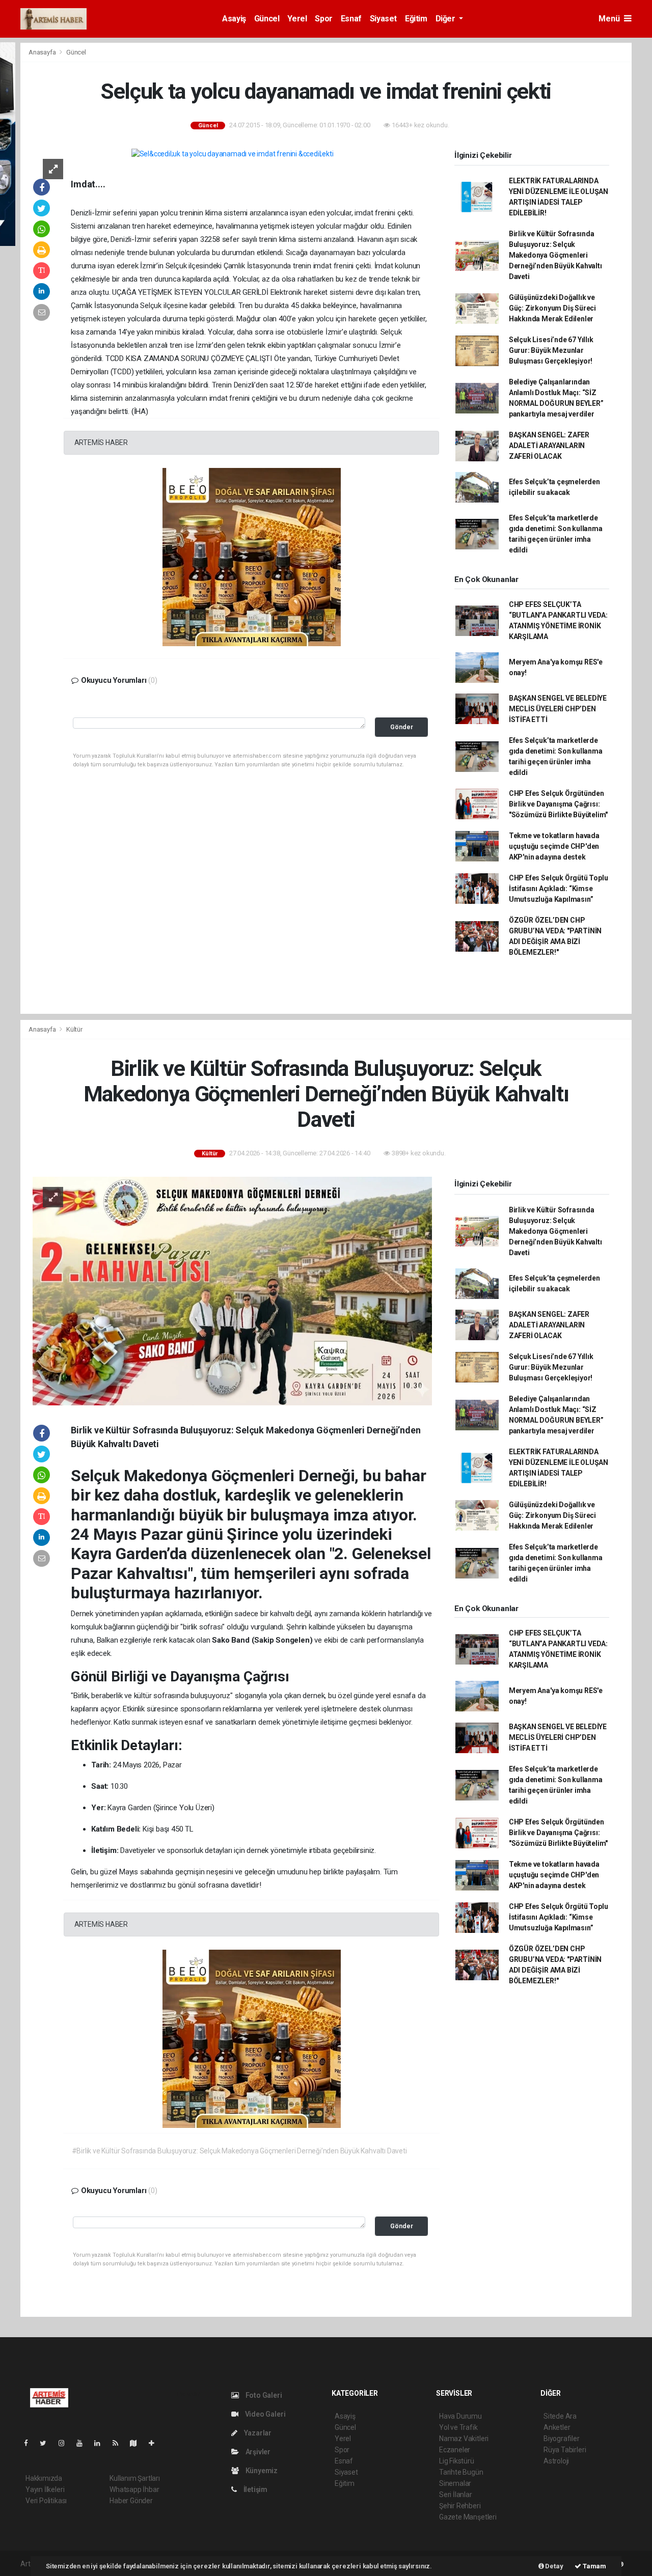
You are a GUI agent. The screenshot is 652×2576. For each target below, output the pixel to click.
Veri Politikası (46, 2501)
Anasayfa (43, 52)
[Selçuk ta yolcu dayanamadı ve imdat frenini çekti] (233, 154)
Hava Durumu (460, 2416)
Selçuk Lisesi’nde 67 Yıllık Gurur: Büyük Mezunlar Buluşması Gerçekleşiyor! (551, 350)
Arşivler (257, 2452)
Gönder (402, 727)
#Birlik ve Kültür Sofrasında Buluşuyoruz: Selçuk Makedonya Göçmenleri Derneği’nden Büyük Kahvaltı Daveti (239, 2151)
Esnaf (351, 19)
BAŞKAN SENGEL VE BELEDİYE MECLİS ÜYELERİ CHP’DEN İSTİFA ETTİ (558, 709)
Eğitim (416, 19)
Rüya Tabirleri (565, 2450)
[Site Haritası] (138, 2443)
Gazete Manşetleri (468, 2517)
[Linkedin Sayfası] (101, 2443)
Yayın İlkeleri (45, 2489)
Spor (323, 19)
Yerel (297, 19)
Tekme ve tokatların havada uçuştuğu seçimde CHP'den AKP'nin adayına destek (554, 846)
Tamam (594, 2566)
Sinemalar (455, 2483)
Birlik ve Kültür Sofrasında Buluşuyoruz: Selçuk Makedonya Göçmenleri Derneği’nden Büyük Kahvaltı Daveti (555, 255)
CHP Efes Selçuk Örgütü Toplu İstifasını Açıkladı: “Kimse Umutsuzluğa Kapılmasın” (559, 889)
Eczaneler (455, 2450)
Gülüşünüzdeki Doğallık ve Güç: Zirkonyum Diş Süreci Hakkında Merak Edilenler (552, 308)
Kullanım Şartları (135, 2478)
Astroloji (556, 2461)
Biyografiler (562, 2439)
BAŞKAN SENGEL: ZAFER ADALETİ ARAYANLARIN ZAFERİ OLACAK (549, 446)
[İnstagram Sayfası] (66, 2443)
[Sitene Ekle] (156, 2443)
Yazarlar (257, 2433)
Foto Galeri (263, 2395)
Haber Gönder (131, 2501)
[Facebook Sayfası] (30, 2443)
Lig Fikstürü (457, 2461)
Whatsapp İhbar (134, 2489)
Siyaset (383, 19)
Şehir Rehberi (460, 2506)
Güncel (267, 19)
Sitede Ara (560, 2416)
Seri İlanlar (456, 2495)
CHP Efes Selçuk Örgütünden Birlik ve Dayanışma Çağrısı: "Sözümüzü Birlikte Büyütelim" (558, 804)
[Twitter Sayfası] (47, 2443)
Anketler (557, 2427)
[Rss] (119, 2443)
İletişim (255, 2489)
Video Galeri (264, 2414)
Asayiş (234, 19)
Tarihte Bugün (461, 2472)
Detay (554, 2566)
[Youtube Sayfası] (84, 2443)
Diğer (446, 19)
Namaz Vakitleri (464, 2439)
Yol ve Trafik (458, 2427)
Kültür (74, 1029)
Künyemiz (261, 2471)
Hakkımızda (44, 2478)
